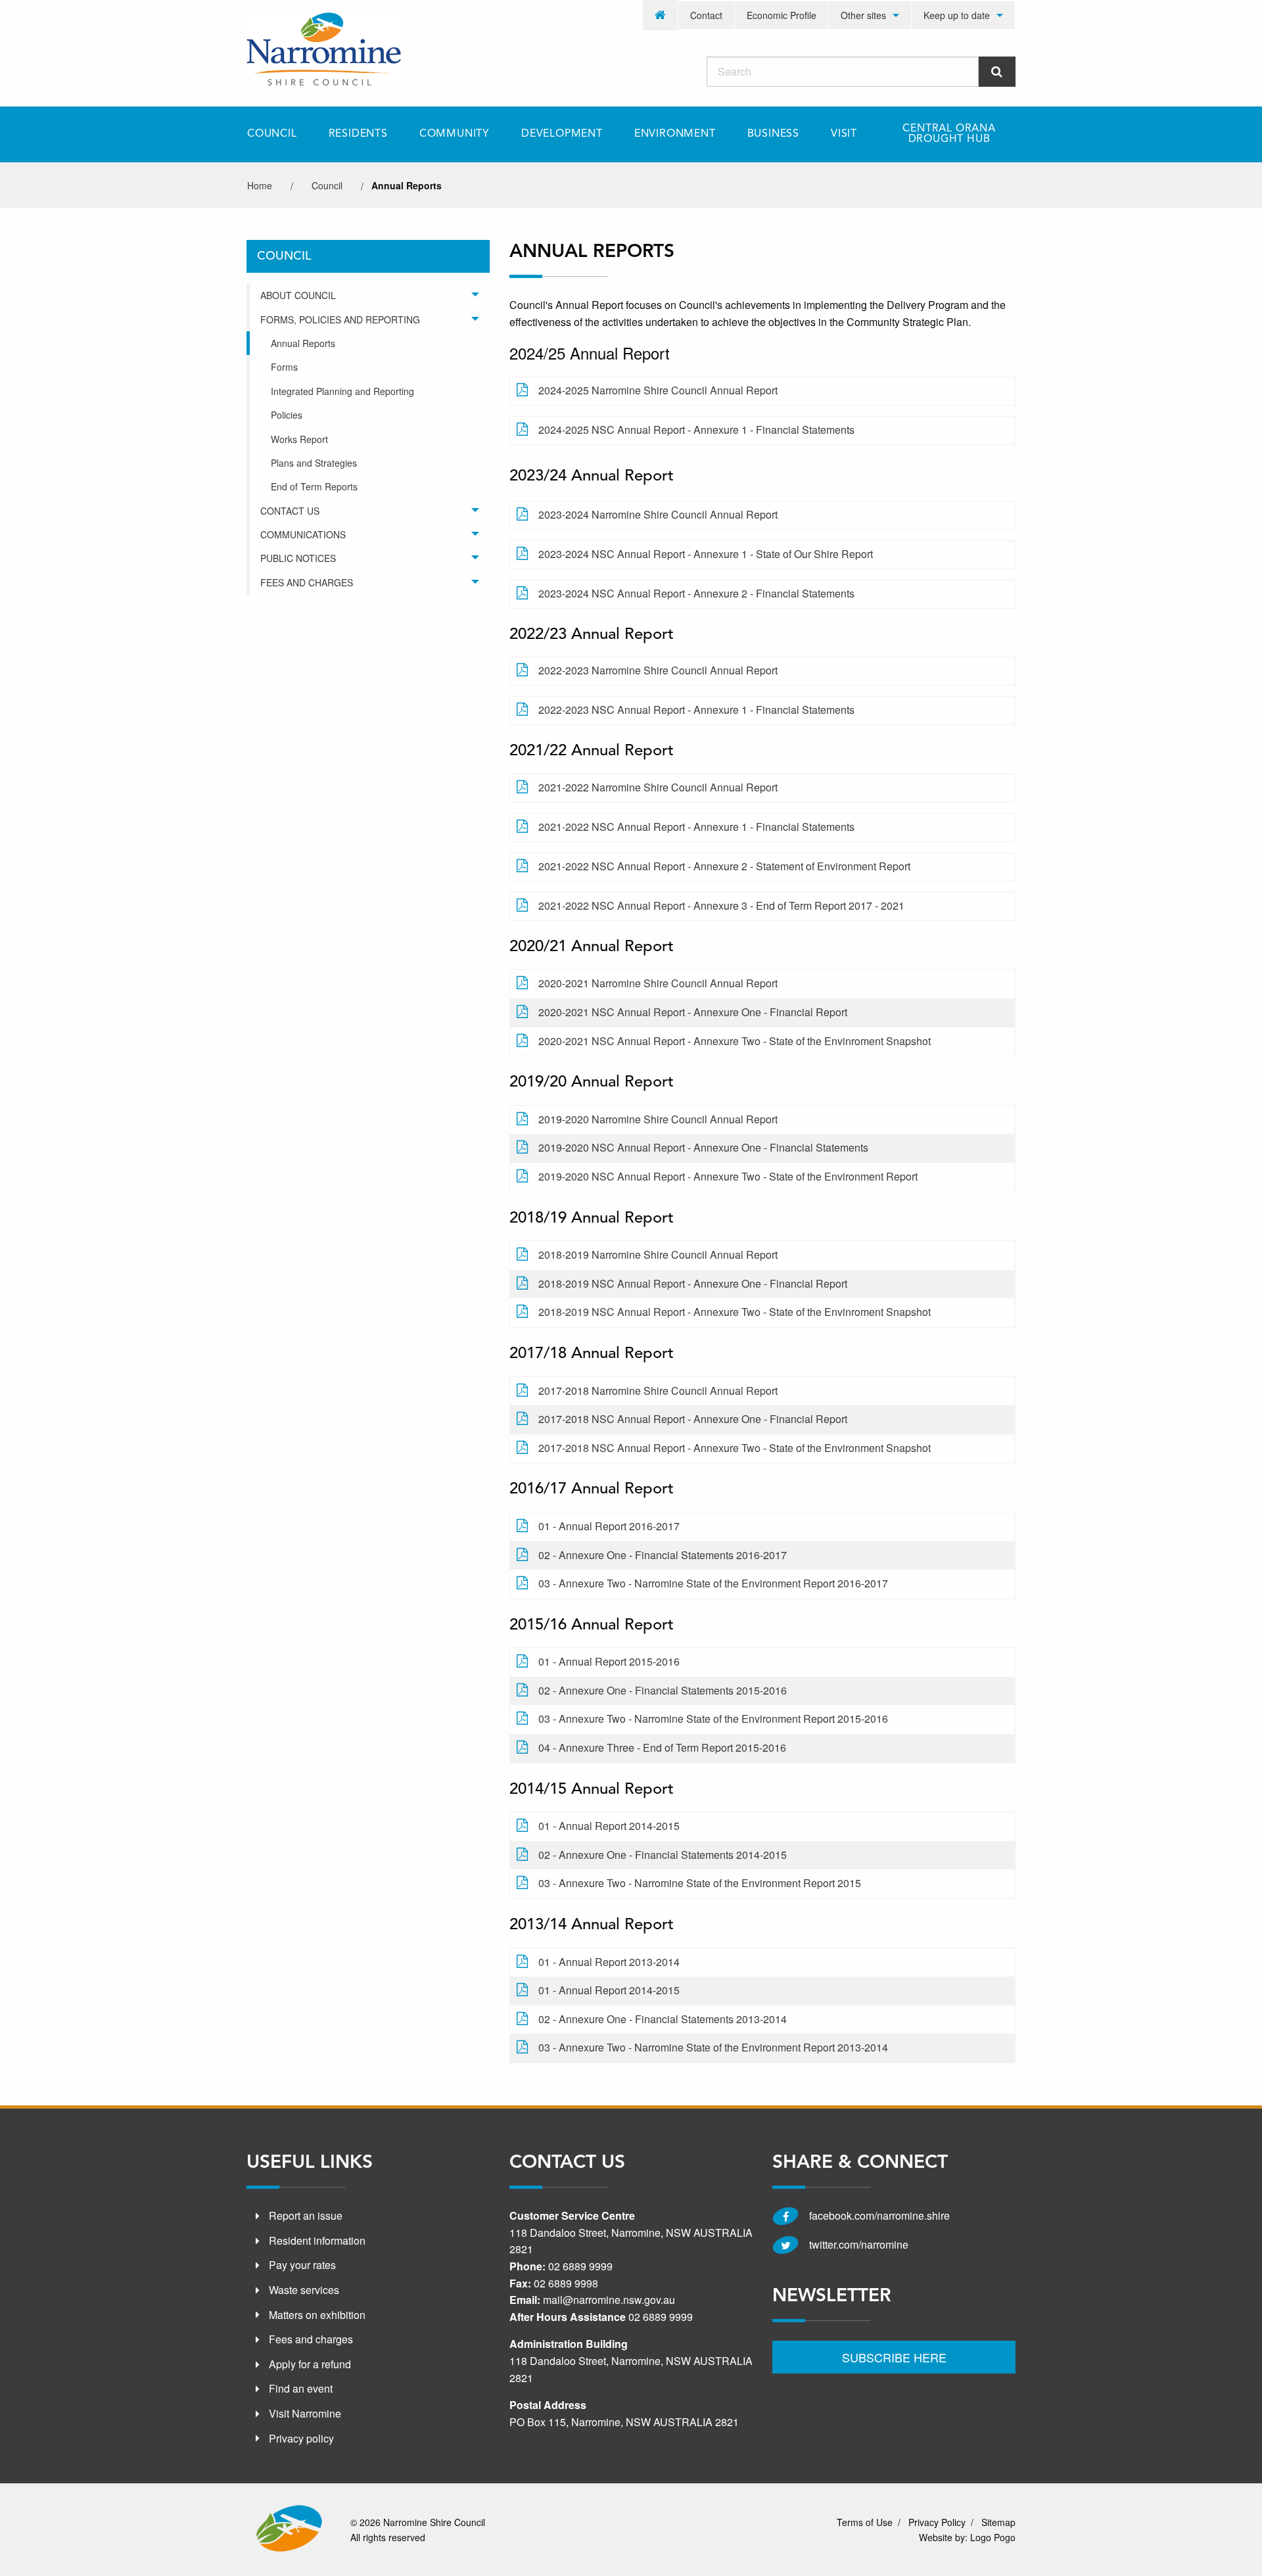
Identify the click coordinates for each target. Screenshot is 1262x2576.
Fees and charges (311, 2339)
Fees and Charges (307, 582)
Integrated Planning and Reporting (342, 391)
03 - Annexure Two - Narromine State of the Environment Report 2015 (700, 1883)
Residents (358, 134)
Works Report (299, 439)
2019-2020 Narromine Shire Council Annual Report (658, 1119)
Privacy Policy (937, 2522)
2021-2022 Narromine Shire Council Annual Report (658, 787)
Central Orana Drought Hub (949, 134)
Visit (844, 134)
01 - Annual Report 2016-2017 (609, 1526)
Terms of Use (865, 2522)
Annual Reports (303, 343)
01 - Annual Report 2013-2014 (609, 1962)
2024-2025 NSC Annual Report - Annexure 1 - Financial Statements (696, 430)
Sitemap (998, 2522)
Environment (675, 134)
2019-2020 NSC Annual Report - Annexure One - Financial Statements (703, 1147)
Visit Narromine (305, 2413)
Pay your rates (302, 2265)
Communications (303, 534)
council (327, 185)
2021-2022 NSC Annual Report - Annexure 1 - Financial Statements (696, 827)
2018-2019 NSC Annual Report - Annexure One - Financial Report (693, 1283)
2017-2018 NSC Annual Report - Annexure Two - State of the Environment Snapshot (735, 1448)
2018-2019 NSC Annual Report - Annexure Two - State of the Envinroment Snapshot (735, 1312)
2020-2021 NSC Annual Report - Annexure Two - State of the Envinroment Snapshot (735, 1041)
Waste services (304, 2290)
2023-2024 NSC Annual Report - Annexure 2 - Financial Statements (696, 593)
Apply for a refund (310, 2364)
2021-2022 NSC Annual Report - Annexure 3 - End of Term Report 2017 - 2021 (721, 905)
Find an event (301, 2388)
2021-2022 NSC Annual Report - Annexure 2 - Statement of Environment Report (724, 866)
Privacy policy (301, 2438)
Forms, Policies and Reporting (340, 319)
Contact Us (290, 511)
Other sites (863, 15)
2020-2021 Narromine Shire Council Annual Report (658, 983)
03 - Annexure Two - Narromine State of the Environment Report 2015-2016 (713, 1719)
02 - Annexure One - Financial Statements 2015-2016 (663, 1690)
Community (455, 134)
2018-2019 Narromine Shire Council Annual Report (658, 1254)
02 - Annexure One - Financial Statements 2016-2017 (663, 1555)
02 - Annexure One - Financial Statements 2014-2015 (663, 1855)
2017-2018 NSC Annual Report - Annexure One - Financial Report (693, 1419)
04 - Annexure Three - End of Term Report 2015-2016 (662, 1747)
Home (260, 185)
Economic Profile (782, 15)
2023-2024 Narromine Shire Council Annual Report (658, 514)
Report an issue (306, 2215)
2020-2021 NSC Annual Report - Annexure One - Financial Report (693, 1012)
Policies (287, 415)
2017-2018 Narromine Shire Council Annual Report (658, 1391)
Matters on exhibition (317, 2315)
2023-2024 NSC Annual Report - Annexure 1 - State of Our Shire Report (706, 554)
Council (272, 134)
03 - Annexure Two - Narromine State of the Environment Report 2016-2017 (713, 1583)
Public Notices (298, 558)
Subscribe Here (894, 2357)
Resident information (317, 2240)
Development (562, 134)
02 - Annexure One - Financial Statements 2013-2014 (663, 2019)
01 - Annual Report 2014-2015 (609, 1826)
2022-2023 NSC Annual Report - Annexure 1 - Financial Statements (696, 710)
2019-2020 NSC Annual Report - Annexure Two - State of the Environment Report (728, 1176)
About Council (298, 295)
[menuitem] (661, 15)
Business (773, 134)
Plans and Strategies (314, 463)
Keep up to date (957, 15)
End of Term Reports (314, 486)
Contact (706, 15)
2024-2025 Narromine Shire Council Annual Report (658, 390)
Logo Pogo (993, 2537)
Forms (284, 367)
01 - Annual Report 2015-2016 (609, 1661)
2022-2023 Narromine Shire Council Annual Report (658, 670)
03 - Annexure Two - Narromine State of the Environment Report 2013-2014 (713, 2047)
